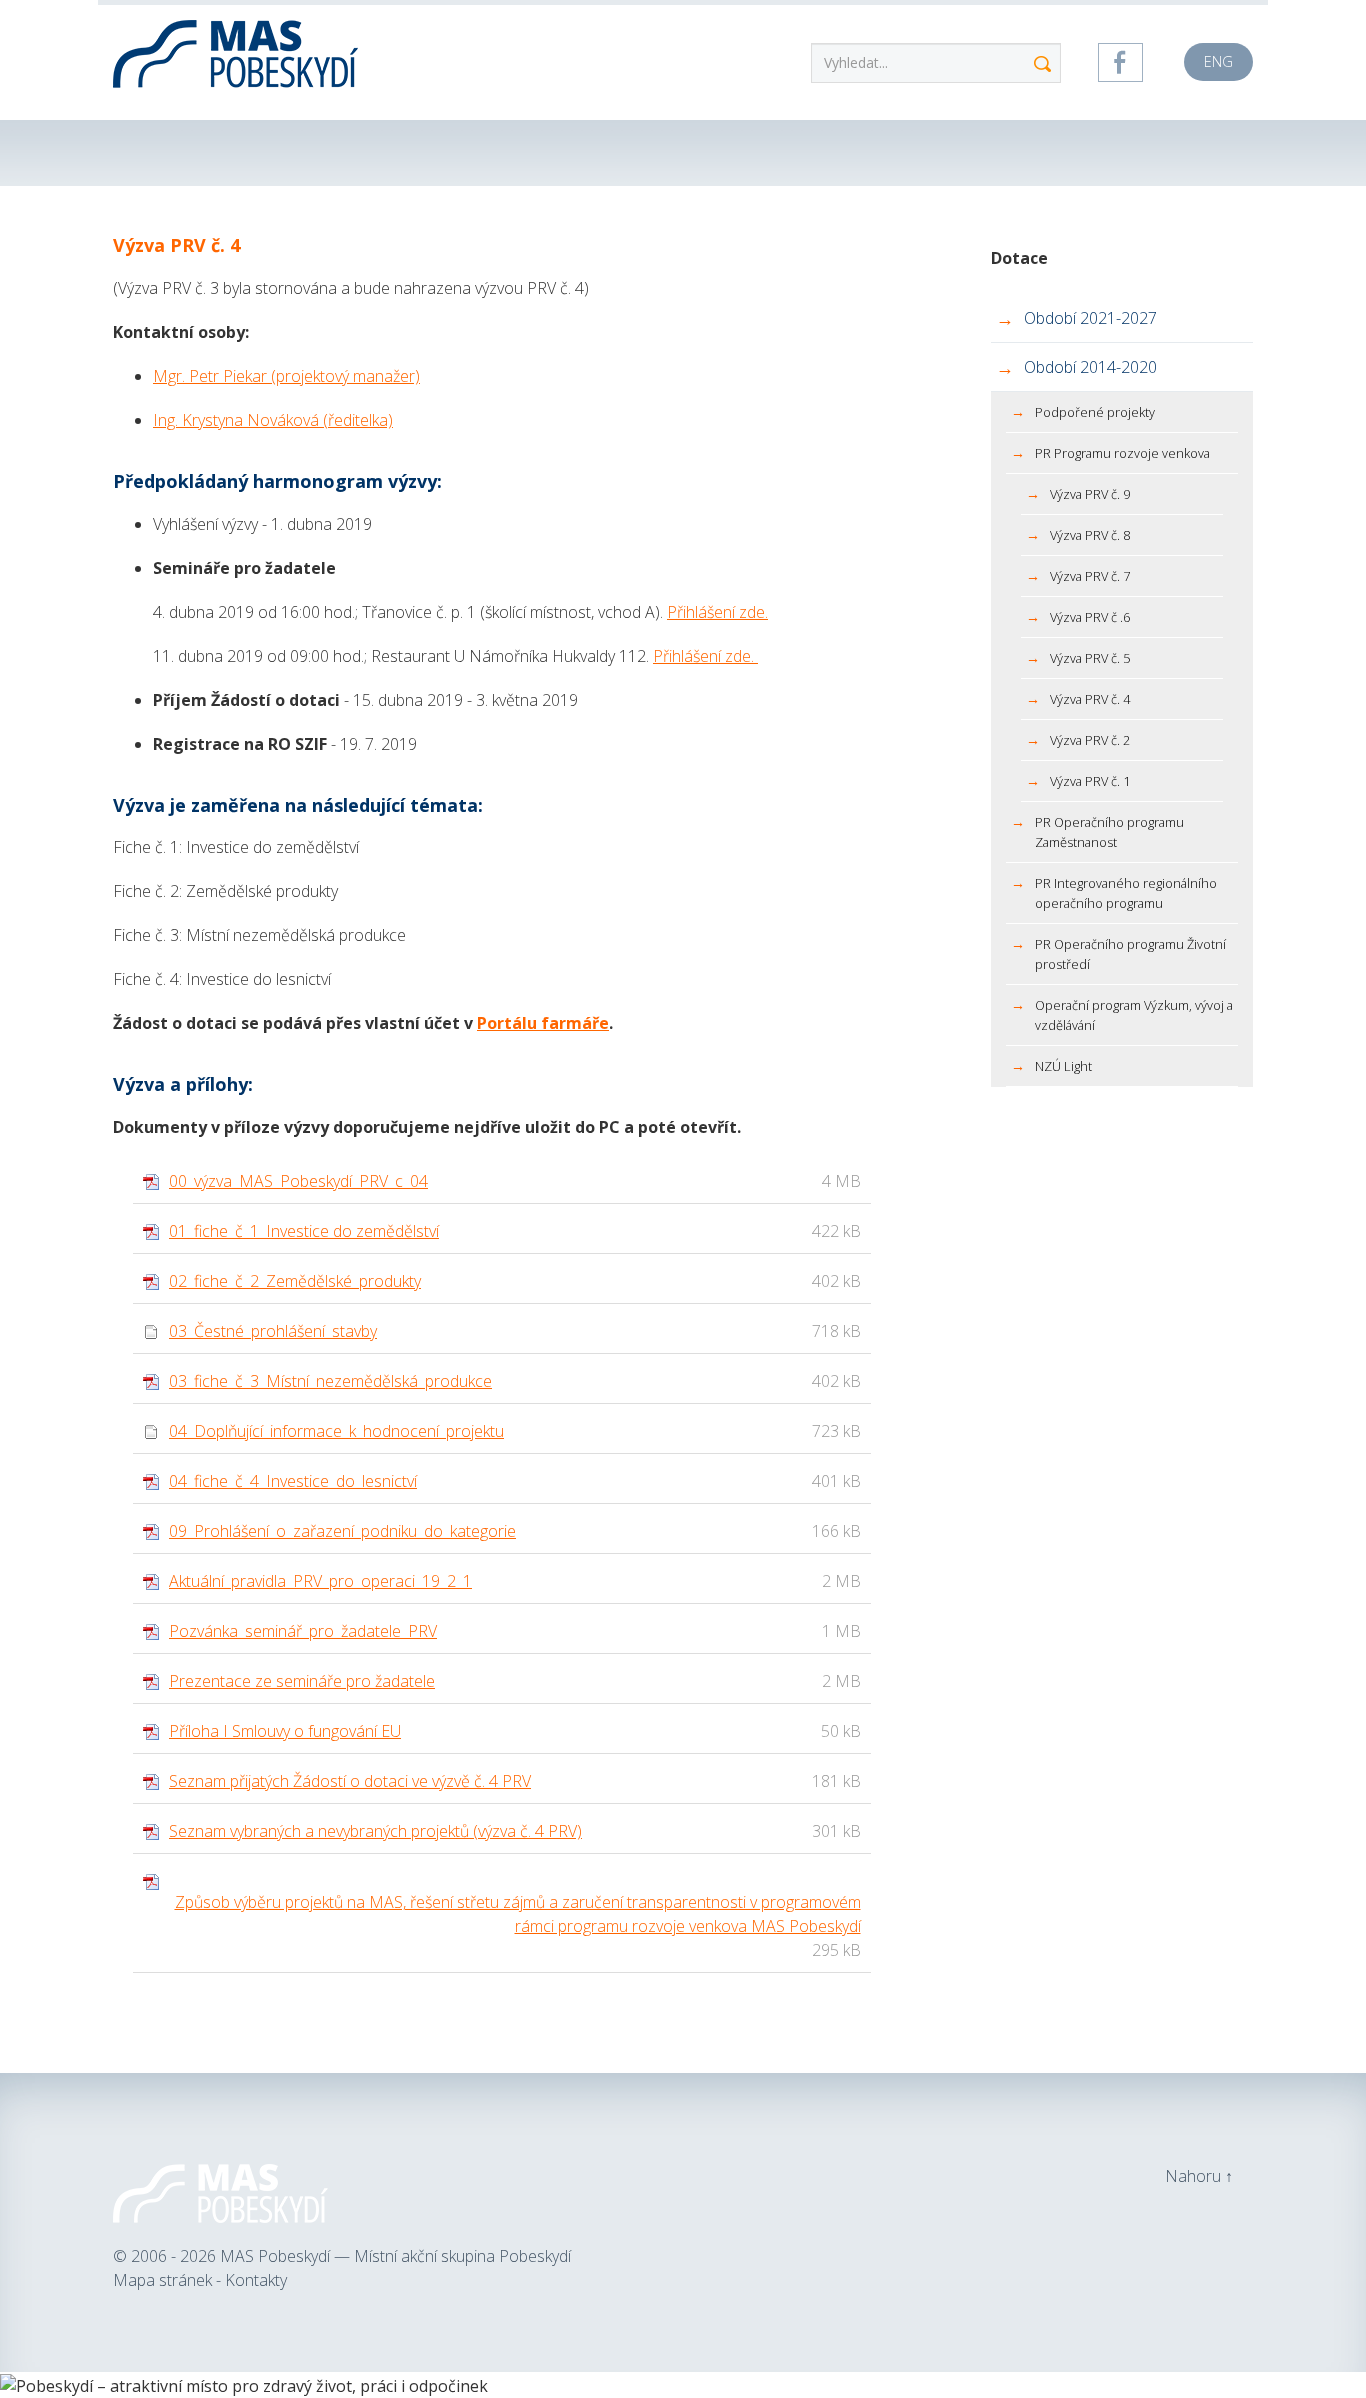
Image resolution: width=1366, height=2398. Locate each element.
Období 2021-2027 (1090, 318)
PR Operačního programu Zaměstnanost (1109, 832)
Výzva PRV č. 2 (1090, 740)
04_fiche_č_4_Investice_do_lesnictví (293, 1481)
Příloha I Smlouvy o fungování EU (285, 1731)
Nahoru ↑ (1199, 2176)
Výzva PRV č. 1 (1090, 781)
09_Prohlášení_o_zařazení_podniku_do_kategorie (342, 1531)
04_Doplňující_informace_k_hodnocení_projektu (336, 1431)
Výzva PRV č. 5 (1090, 658)
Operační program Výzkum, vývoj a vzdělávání (1134, 1015)
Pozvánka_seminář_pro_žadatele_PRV (303, 1631)
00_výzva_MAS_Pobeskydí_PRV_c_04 (298, 1181)
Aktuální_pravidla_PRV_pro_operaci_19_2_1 (320, 1581)
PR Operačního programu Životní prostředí (1130, 954)
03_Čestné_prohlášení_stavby (273, 1331)
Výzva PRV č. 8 (1090, 535)
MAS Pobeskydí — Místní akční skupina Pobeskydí (395, 2256)
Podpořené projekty (1095, 412)
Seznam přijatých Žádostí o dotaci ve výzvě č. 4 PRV (350, 1781)
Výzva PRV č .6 (1090, 617)
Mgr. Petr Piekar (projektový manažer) (286, 376)
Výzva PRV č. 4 (1090, 699)
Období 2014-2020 (1090, 367)
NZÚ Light (1063, 1066)
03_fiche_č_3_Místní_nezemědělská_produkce (330, 1381)
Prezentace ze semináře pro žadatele (302, 1681)
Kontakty (256, 2280)
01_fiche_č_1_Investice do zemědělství (304, 1231)
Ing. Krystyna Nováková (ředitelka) (273, 420)
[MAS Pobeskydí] (238, 50)
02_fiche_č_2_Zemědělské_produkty (295, 1281)
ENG (1218, 61)
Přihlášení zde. (717, 612)
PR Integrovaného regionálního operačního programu (1126, 893)
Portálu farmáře (543, 1023)
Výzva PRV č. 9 (1090, 494)
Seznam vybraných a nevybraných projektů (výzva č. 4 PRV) (375, 1831)
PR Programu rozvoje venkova (1122, 453)
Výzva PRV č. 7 (1090, 576)
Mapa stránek (164, 2280)
